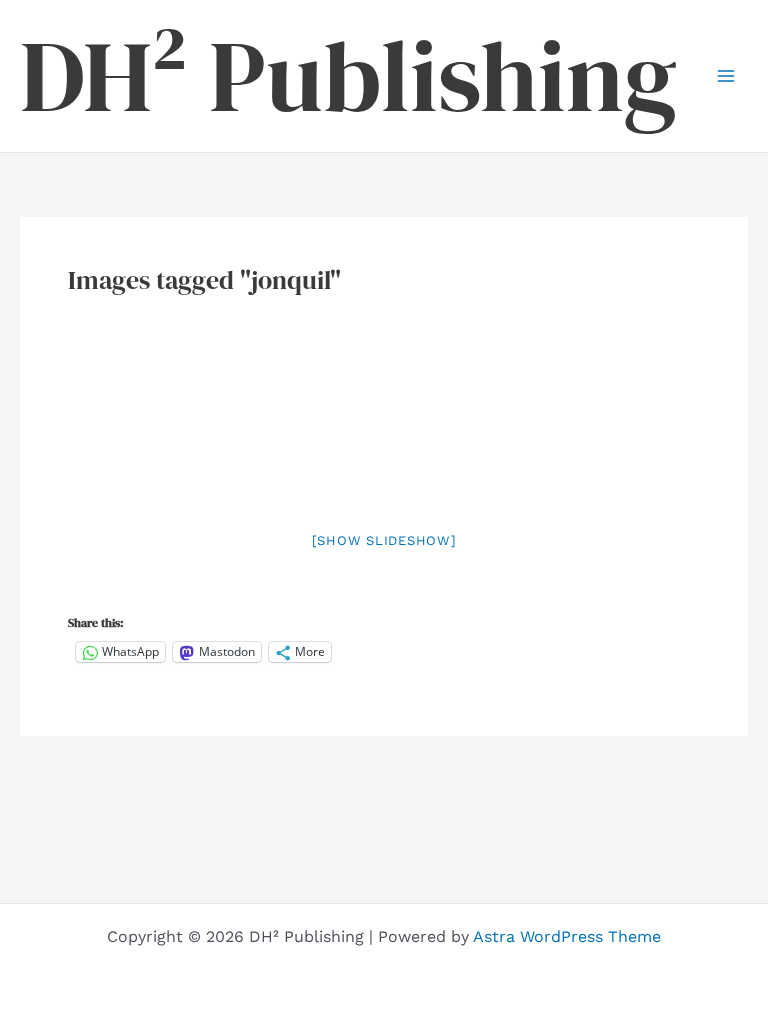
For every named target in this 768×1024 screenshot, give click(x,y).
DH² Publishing (348, 76)
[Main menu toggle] (726, 76)
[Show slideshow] (384, 540)
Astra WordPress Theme (567, 936)
